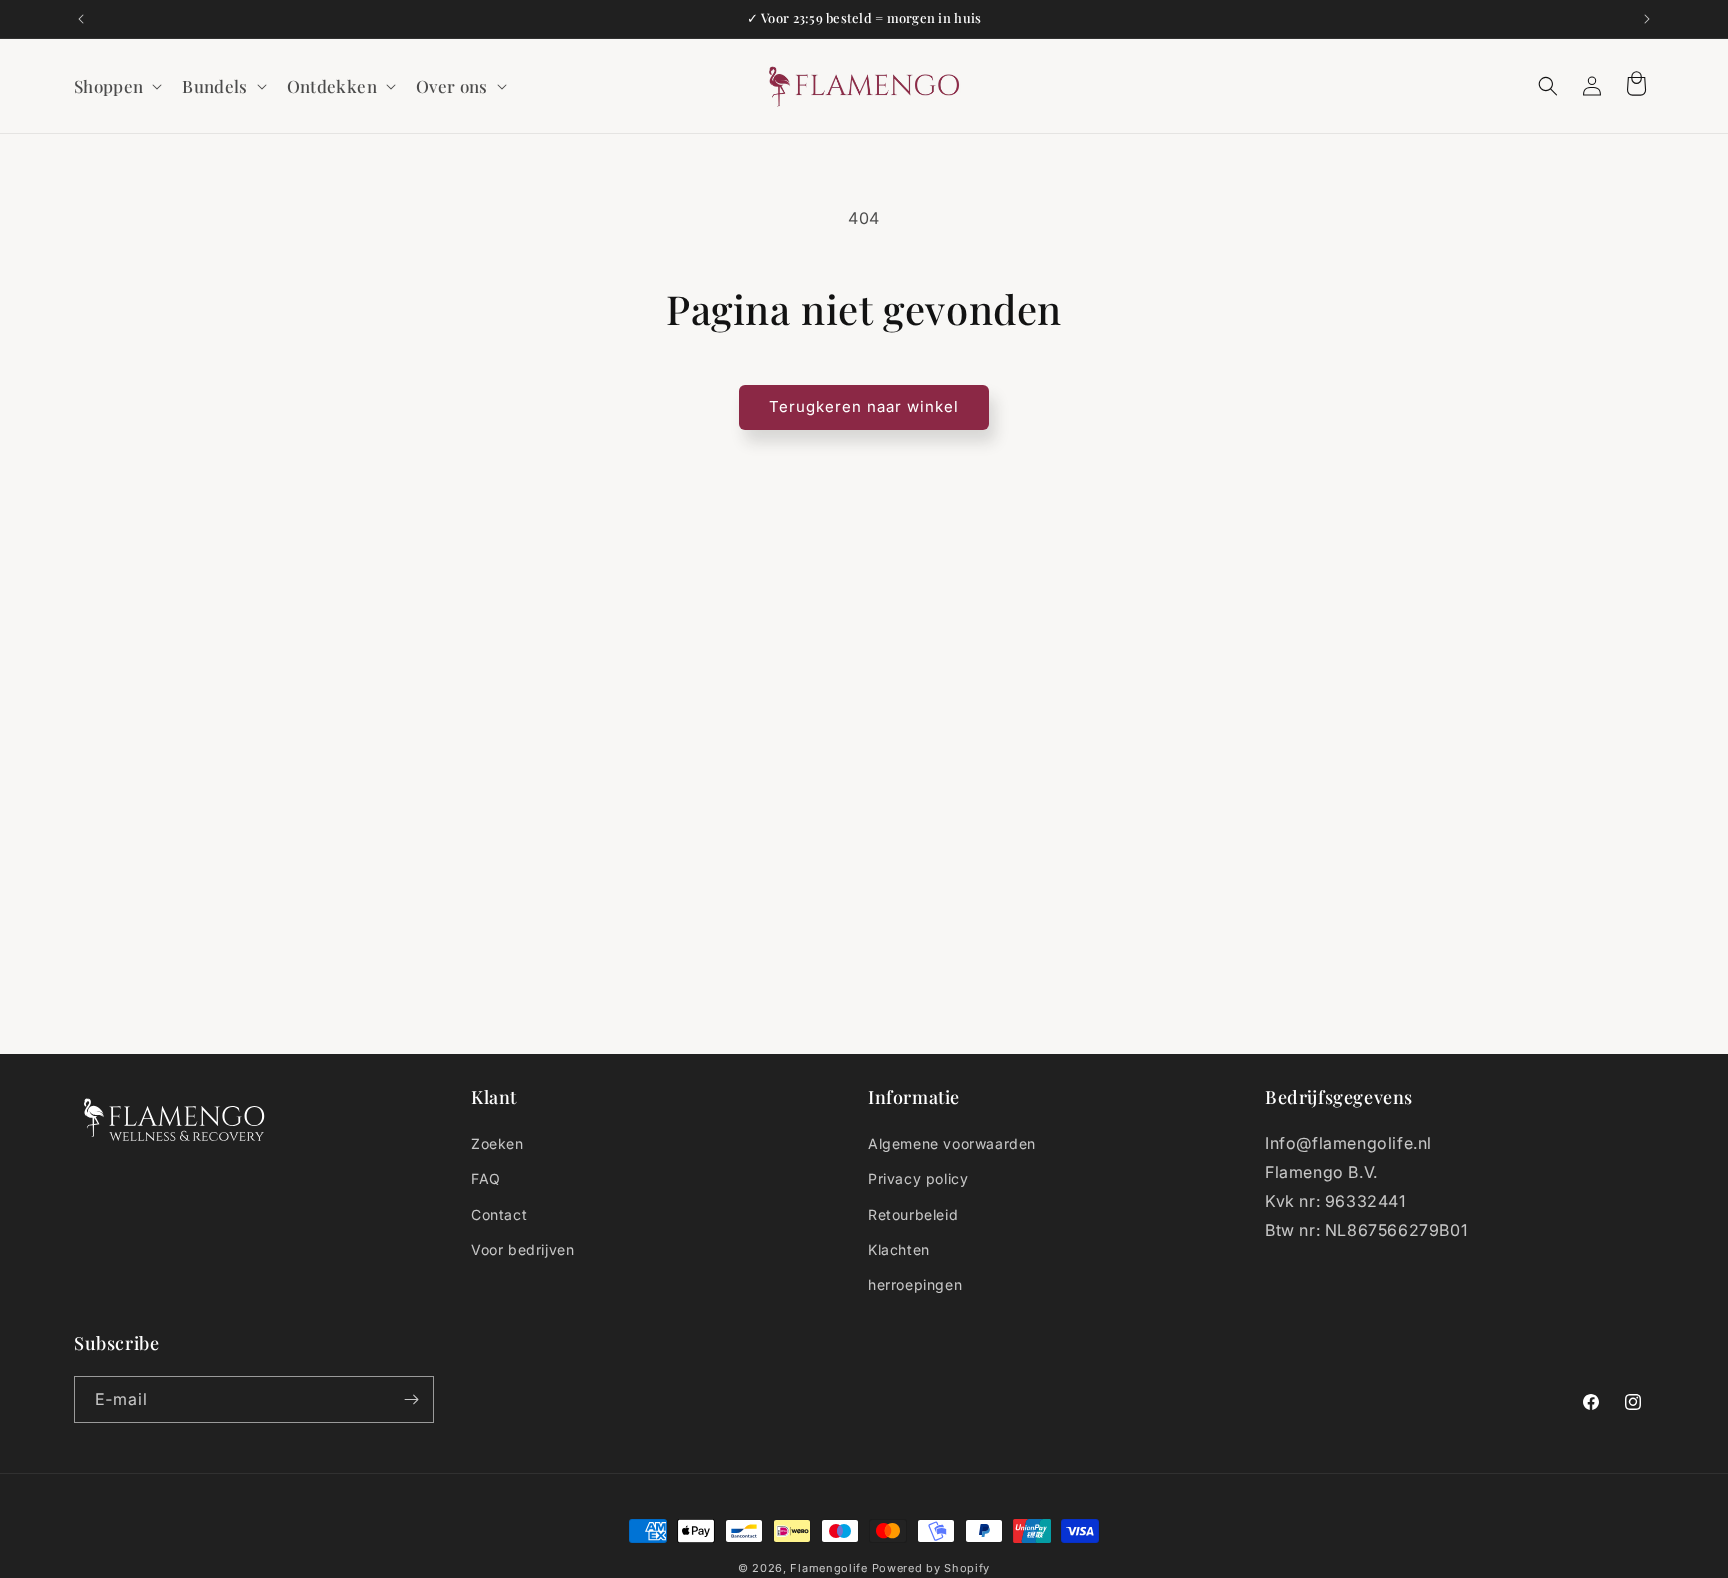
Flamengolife (828, 1568)
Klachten (899, 1249)
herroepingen (915, 1284)
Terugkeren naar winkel (864, 406)
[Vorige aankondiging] (81, 19)
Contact (499, 1214)
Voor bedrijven (522, 1249)
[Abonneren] (411, 1399)
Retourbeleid (913, 1214)
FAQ (486, 1178)
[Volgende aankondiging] (1647, 19)
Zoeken (497, 1143)
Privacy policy (918, 1178)
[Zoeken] (1548, 86)
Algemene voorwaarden (952, 1143)
